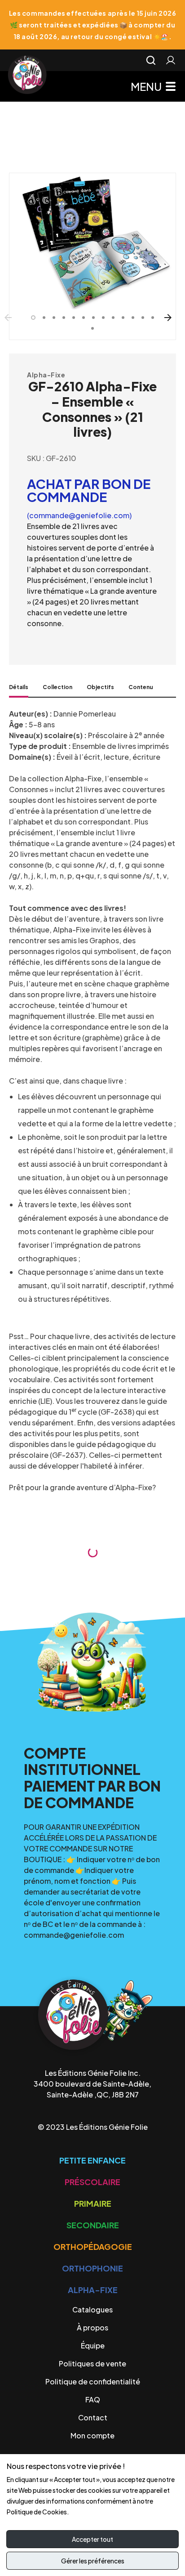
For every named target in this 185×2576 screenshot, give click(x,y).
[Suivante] (172, 318)
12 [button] (143, 318)
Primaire (93, 2203)
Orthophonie (92, 2268)
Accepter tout (92, 2539)
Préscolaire (92, 2182)
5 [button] (74, 318)
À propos (92, 2327)
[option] (92, 241)
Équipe (93, 2345)
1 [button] (33, 318)
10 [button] (123, 318)
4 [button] (64, 318)
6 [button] (84, 318)
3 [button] (54, 318)
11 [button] (133, 318)
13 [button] (153, 318)
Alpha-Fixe (46, 375)
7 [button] (93, 318)
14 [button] (92, 328)
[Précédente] (13, 318)
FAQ (93, 2399)
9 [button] (113, 318)
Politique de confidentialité (93, 2381)
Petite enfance (92, 2160)
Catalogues (92, 2309)
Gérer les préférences (93, 2561)
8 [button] (103, 318)
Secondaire (93, 2225)
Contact (93, 2417)
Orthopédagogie (93, 2247)
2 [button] (44, 318)
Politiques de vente (92, 2363)
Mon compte (92, 2435)
